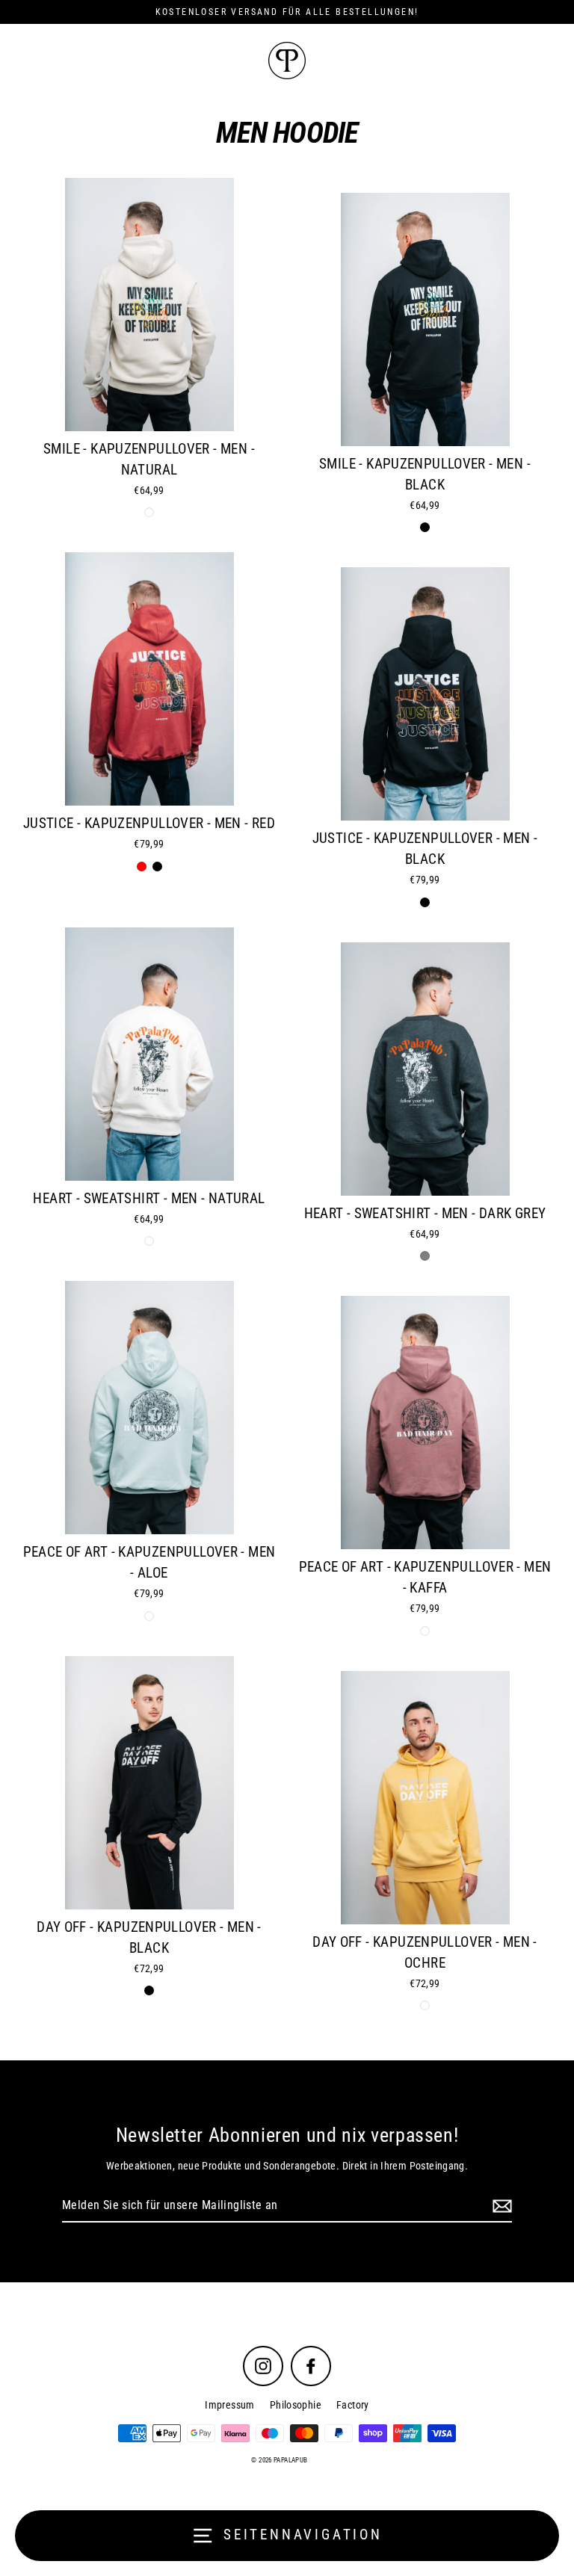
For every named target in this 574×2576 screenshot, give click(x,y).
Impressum (229, 2405)
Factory (353, 2405)
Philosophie (296, 2405)
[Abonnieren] (500, 2206)
